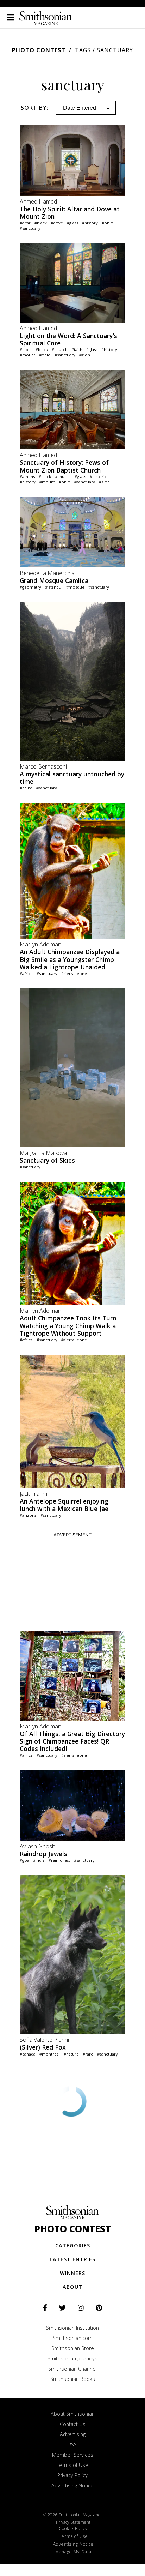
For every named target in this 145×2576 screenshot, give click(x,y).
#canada (28, 2054)
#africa (26, 973)
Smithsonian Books (73, 2379)
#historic (98, 477)
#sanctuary (30, 228)
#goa (24, 1860)
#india (39, 1860)
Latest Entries (72, 2259)
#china (26, 788)
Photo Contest (39, 50)
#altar (25, 223)
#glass (72, 223)
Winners (72, 2273)
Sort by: (35, 108)
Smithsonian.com (73, 2338)
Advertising (73, 2434)
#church (60, 350)
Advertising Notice (72, 2485)
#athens (27, 477)
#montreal (50, 2054)
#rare (88, 2054)
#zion (85, 355)
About (72, 2287)
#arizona (28, 1515)
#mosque (75, 587)
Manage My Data (73, 2552)
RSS (72, 2445)
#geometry (30, 587)
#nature (71, 2054)
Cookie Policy (73, 2529)
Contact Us (73, 2424)
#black (41, 223)
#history (90, 223)
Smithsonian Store (73, 2348)
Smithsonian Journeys (72, 2358)
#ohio (108, 223)
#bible (26, 350)
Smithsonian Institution (72, 2328)
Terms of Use (72, 2465)
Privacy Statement (73, 2522)
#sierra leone (74, 973)
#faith (77, 350)
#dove (57, 223)
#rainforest (59, 1860)
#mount (27, 355)
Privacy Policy (72, 2475)
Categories (73, 2246)
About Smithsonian (73, 2414)
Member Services (73, 2455)
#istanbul (54, 587)
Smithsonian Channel (72, 2369)
